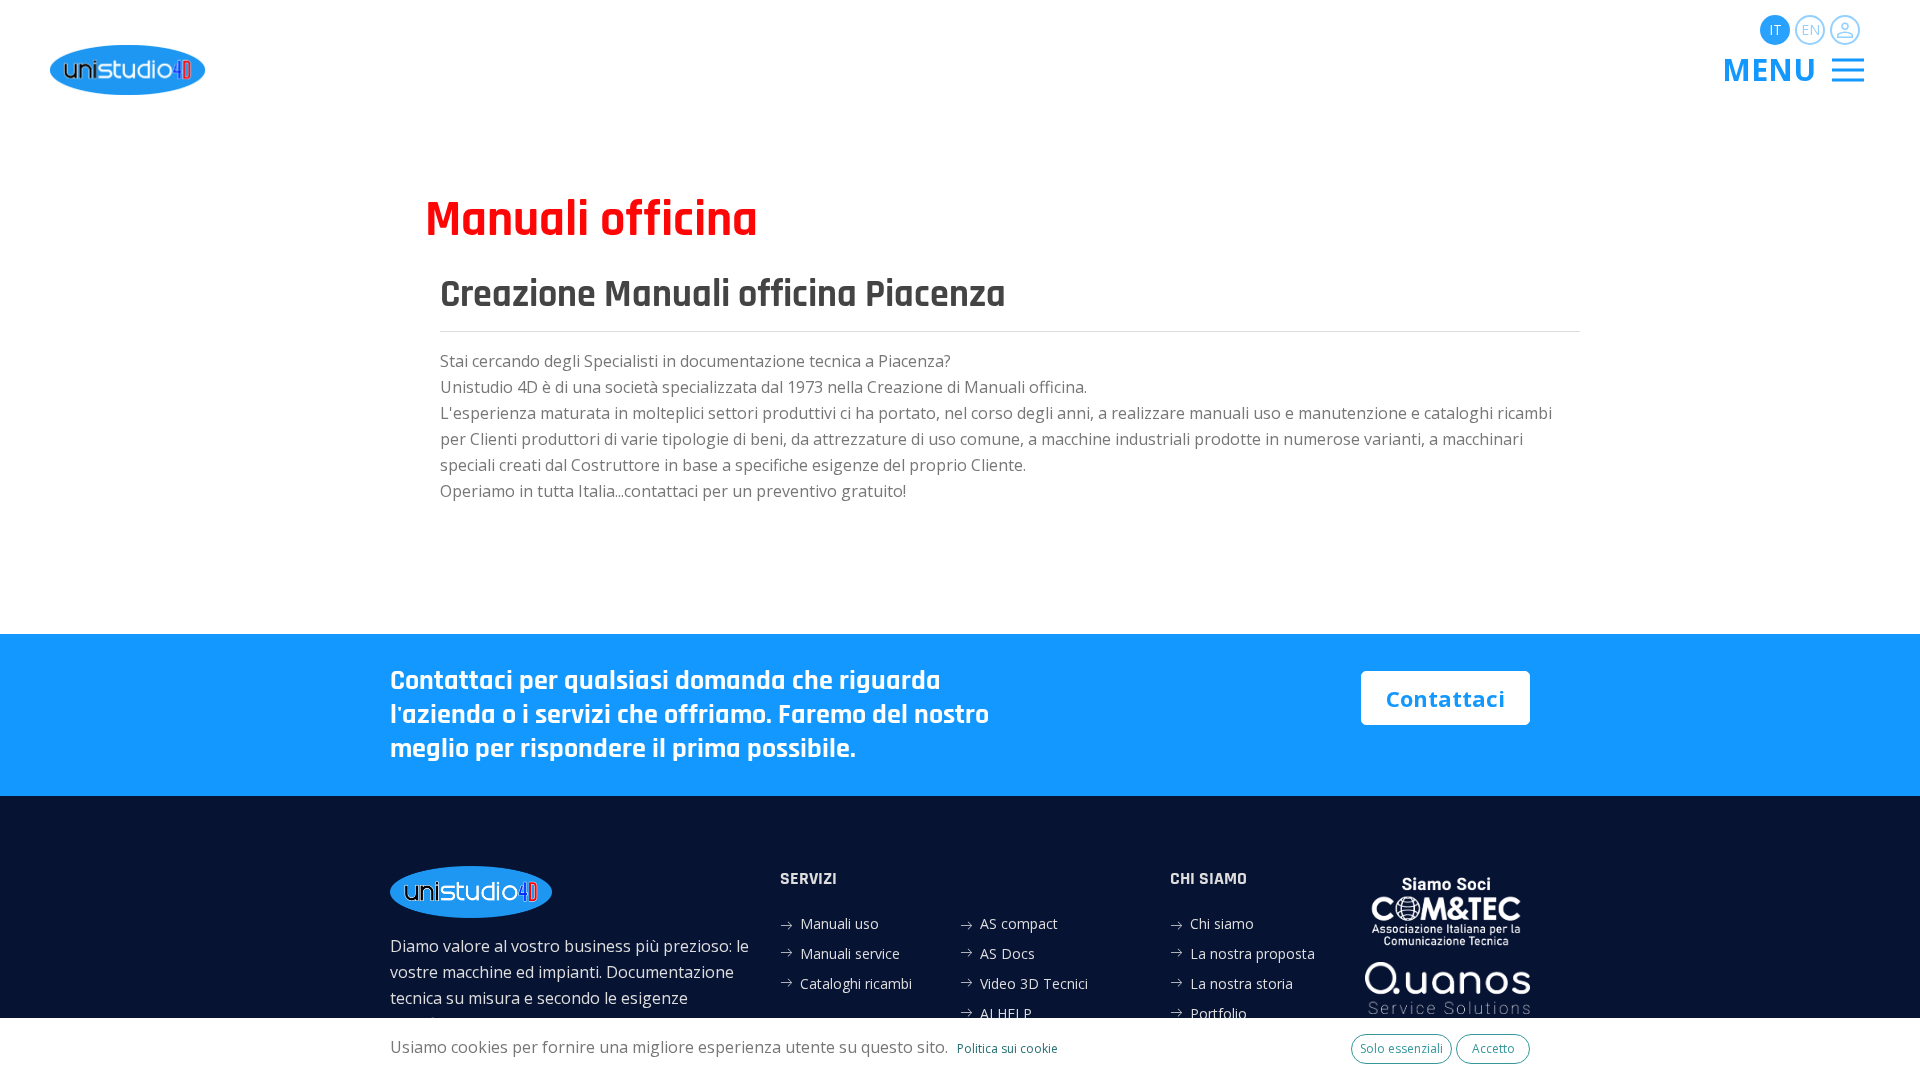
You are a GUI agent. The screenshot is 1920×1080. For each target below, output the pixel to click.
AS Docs (1007, 953)
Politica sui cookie (1007, 1048)
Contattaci (1445, 698)
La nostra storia (1241, 983)
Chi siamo (1222, 923)
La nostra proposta (1252, 953)
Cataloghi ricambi (856, 983)
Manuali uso (839, 923)
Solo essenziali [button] (1401, 1048)
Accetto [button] (1493, 1048)
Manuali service (850, 953)
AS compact (1019, 923)
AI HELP (1006, 1013)
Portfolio (1218, 1013)
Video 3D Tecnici (1034, 983)
